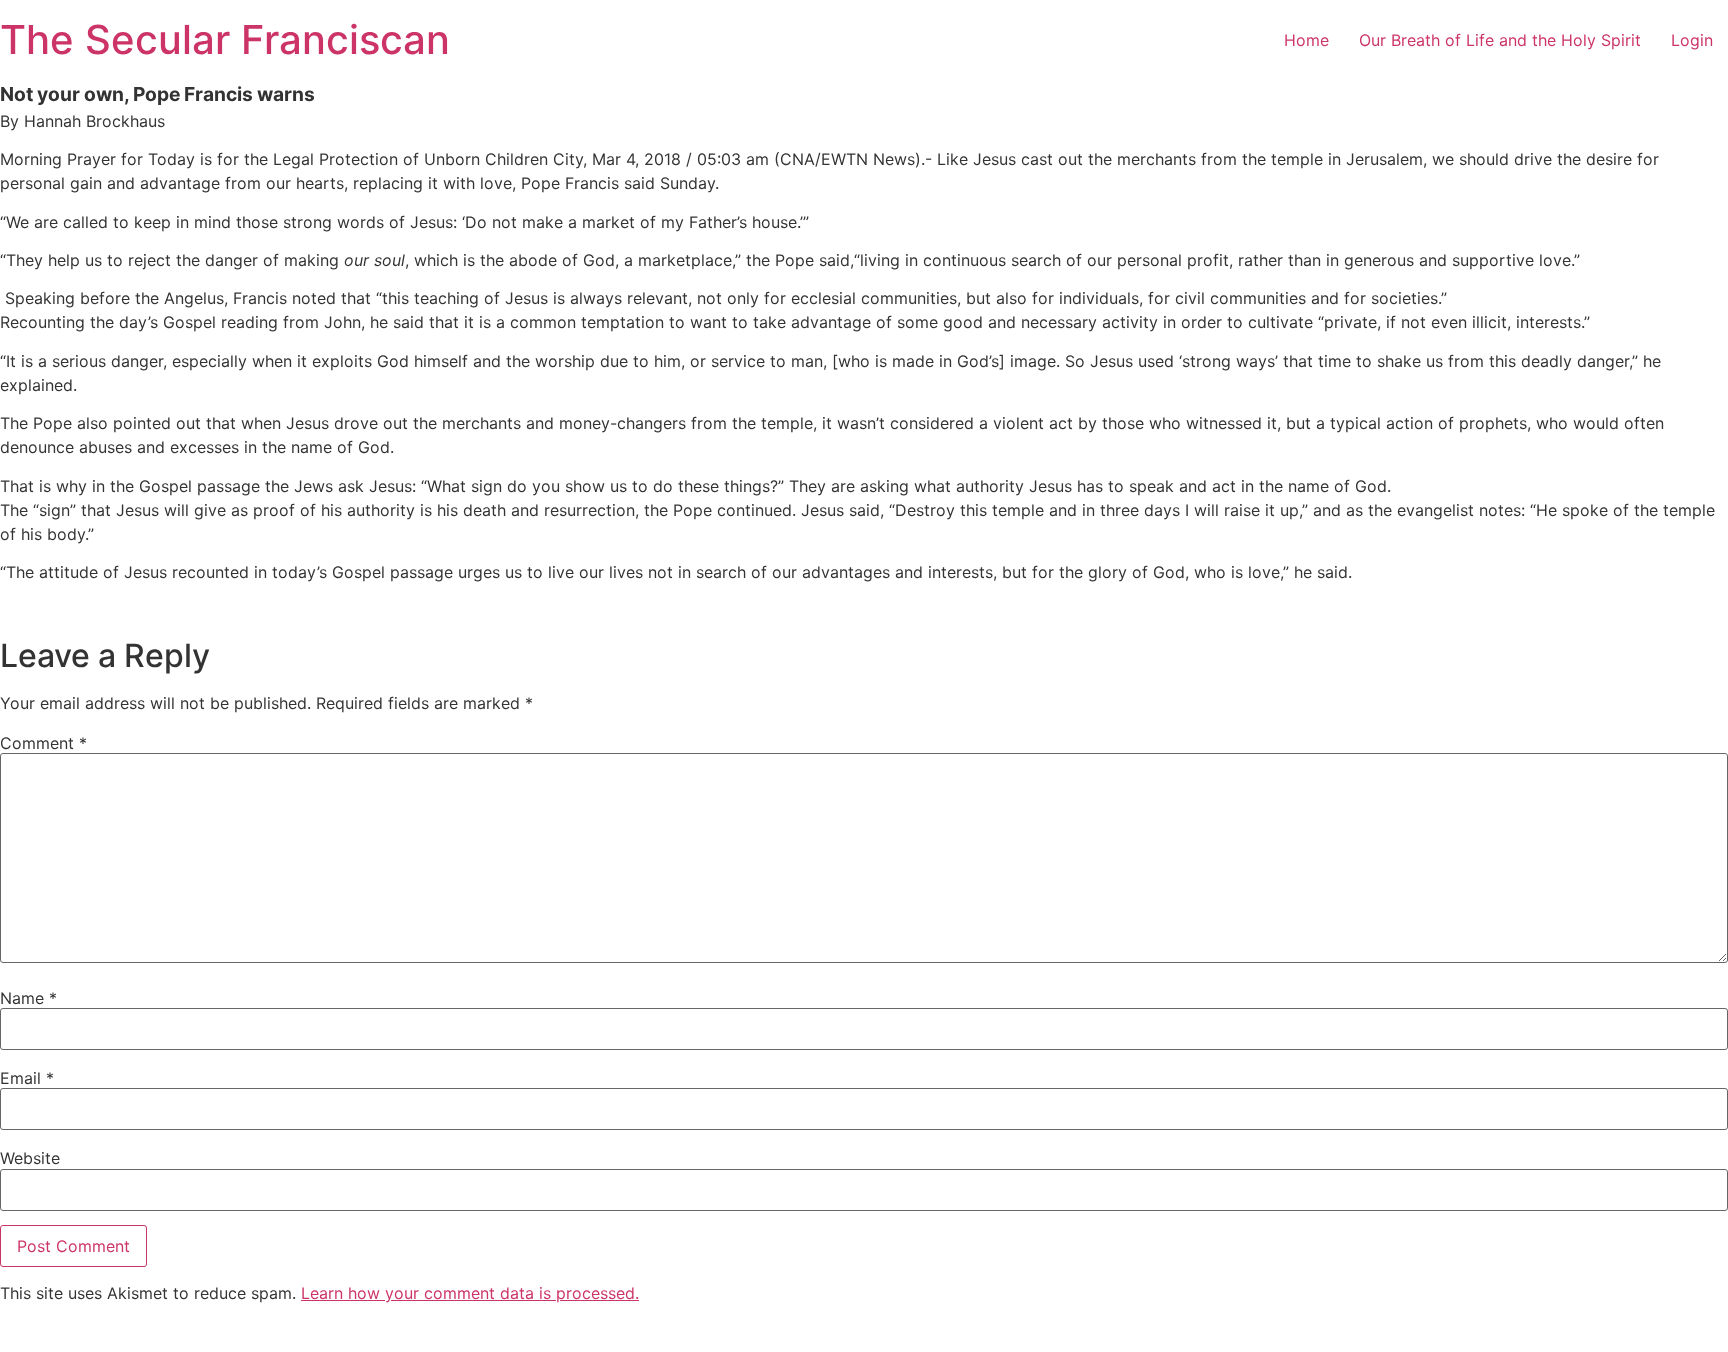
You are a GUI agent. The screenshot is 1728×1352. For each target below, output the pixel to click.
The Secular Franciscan (225, 39)
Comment (43, 743)
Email (27, 1078)
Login (1692, 40)
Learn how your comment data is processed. (470, 1293)
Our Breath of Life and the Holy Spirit (1500, 40)
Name (28, 998)
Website (30, 1158)
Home (1306, 40)
